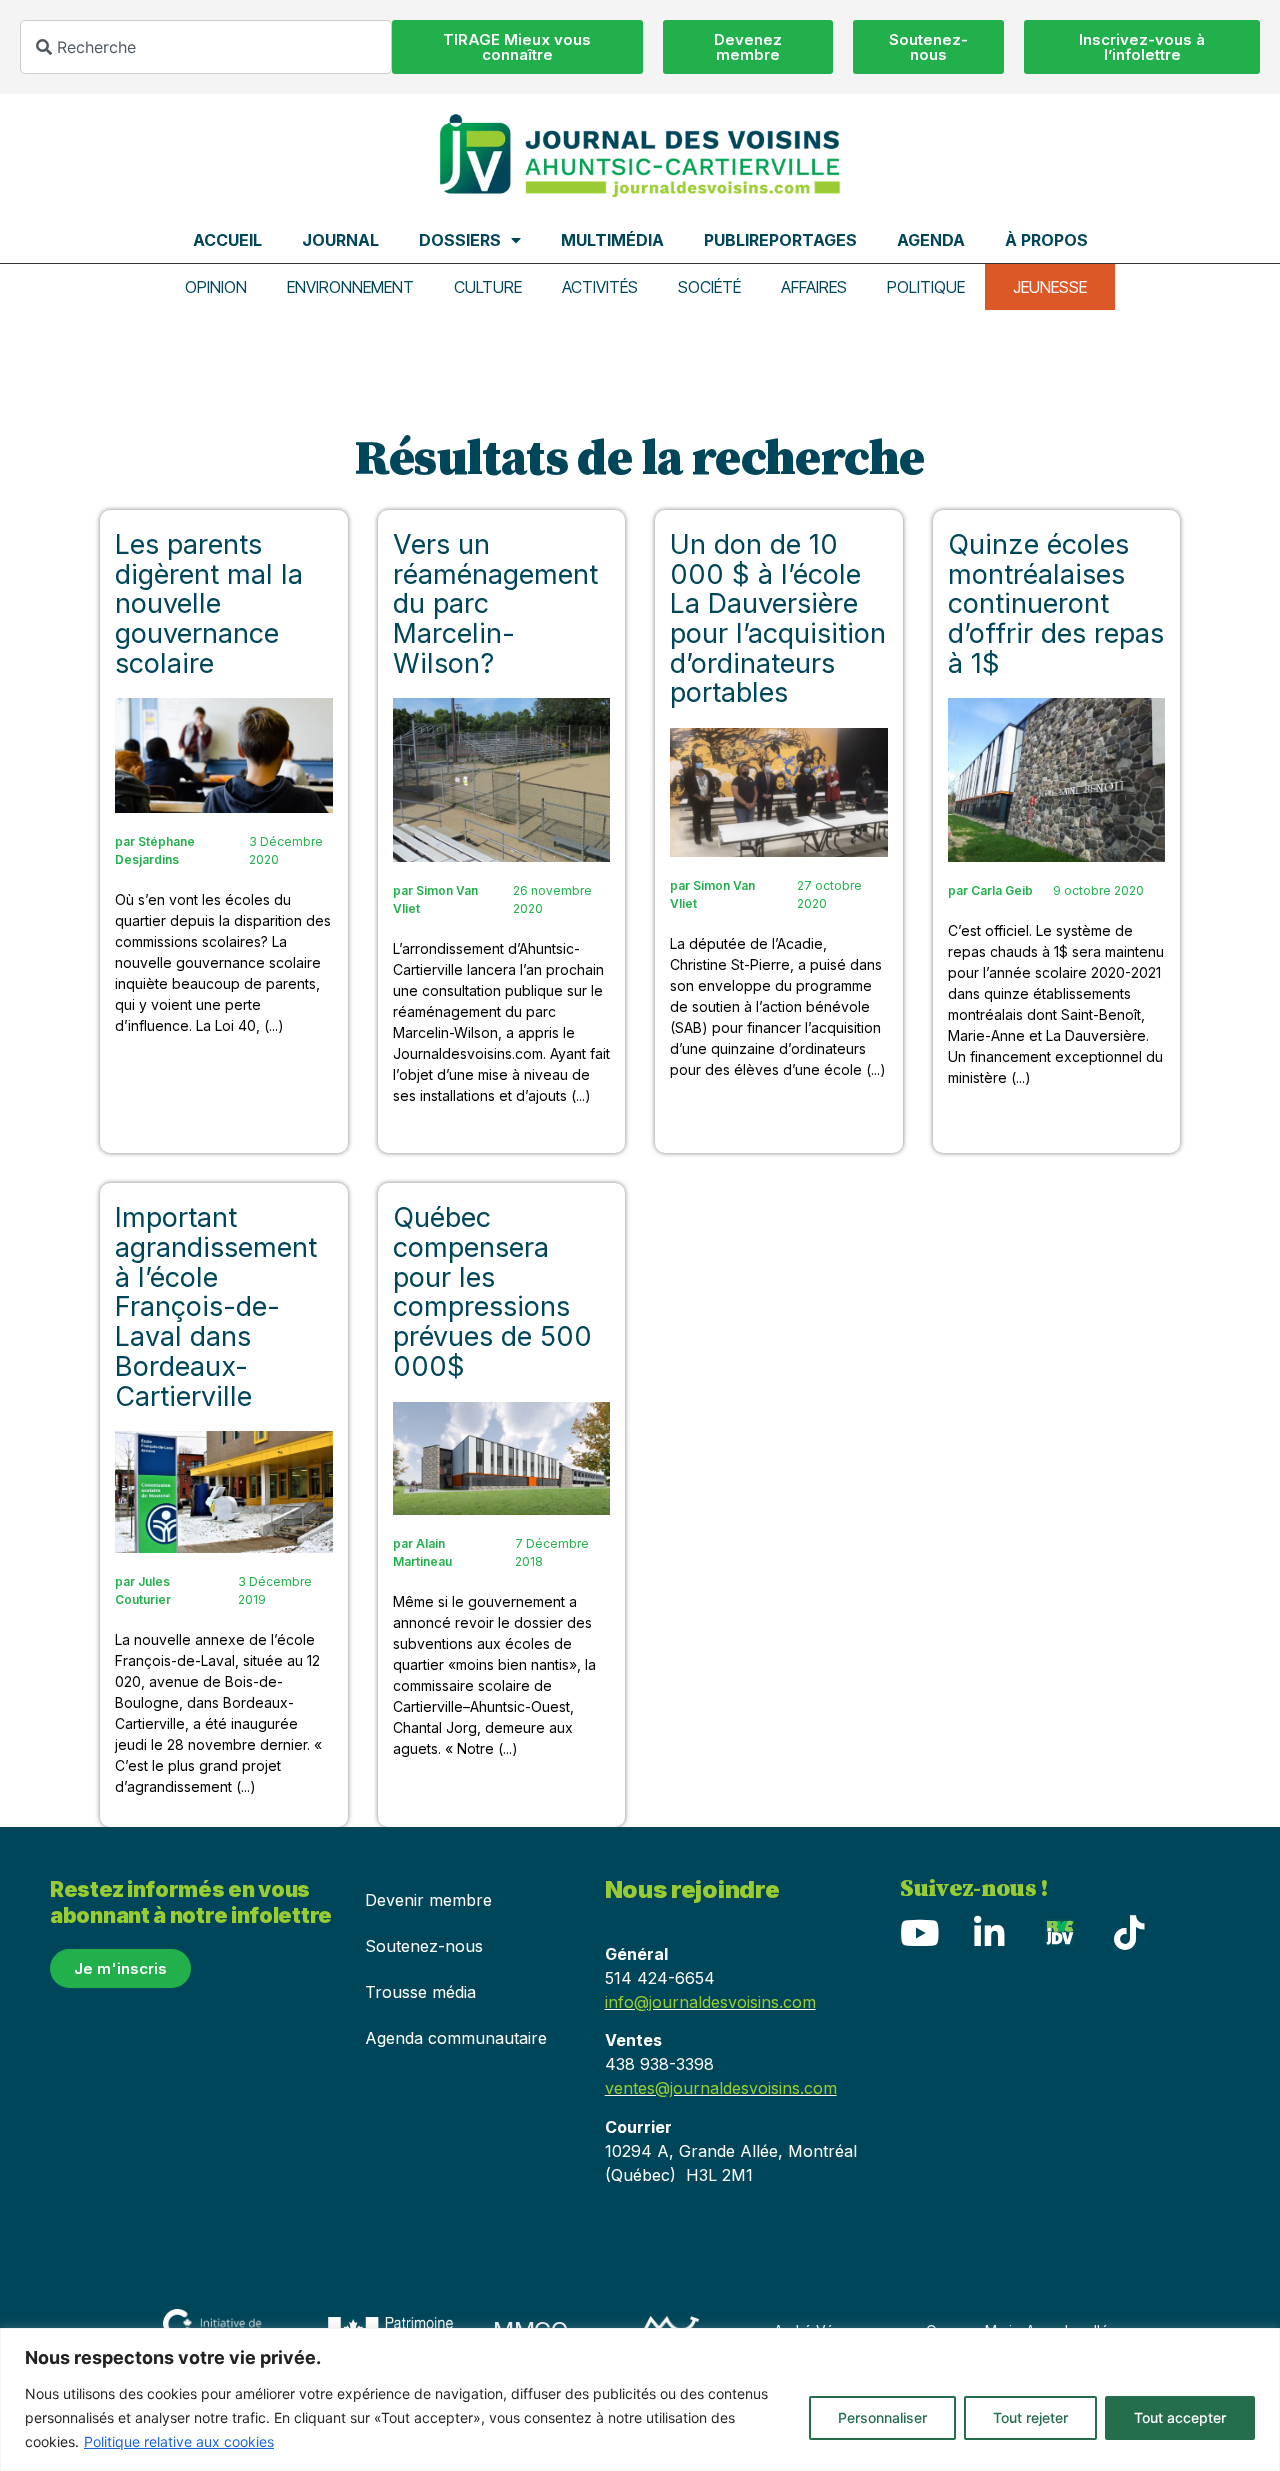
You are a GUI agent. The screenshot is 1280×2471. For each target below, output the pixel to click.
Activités (600, 287)
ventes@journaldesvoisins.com (721, 2088)
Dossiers (460, 240)
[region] (640, 2399)
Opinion (216, 287)
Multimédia (612, 240)
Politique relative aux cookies (179, 2441)
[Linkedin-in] (990, 1933)
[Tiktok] (1130, 1933)
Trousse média (420, 1992)
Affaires (814, 287)
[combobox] (206, 47)
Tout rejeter (1030, 2417)
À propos (1046, 240)
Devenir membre (428, 1900)
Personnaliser (882, 2417)
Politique (926, 287)
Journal (340, 240)
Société (709, 287)
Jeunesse (1050, 287)
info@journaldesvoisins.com (710, 2002)
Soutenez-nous (424, 1946)
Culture (488, 287)
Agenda (931, 240)
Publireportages (780, 240)
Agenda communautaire (456, 2038)
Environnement (350, 287)
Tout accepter (1180, 2417)
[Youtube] (920, 1933)
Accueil (227, 240)
